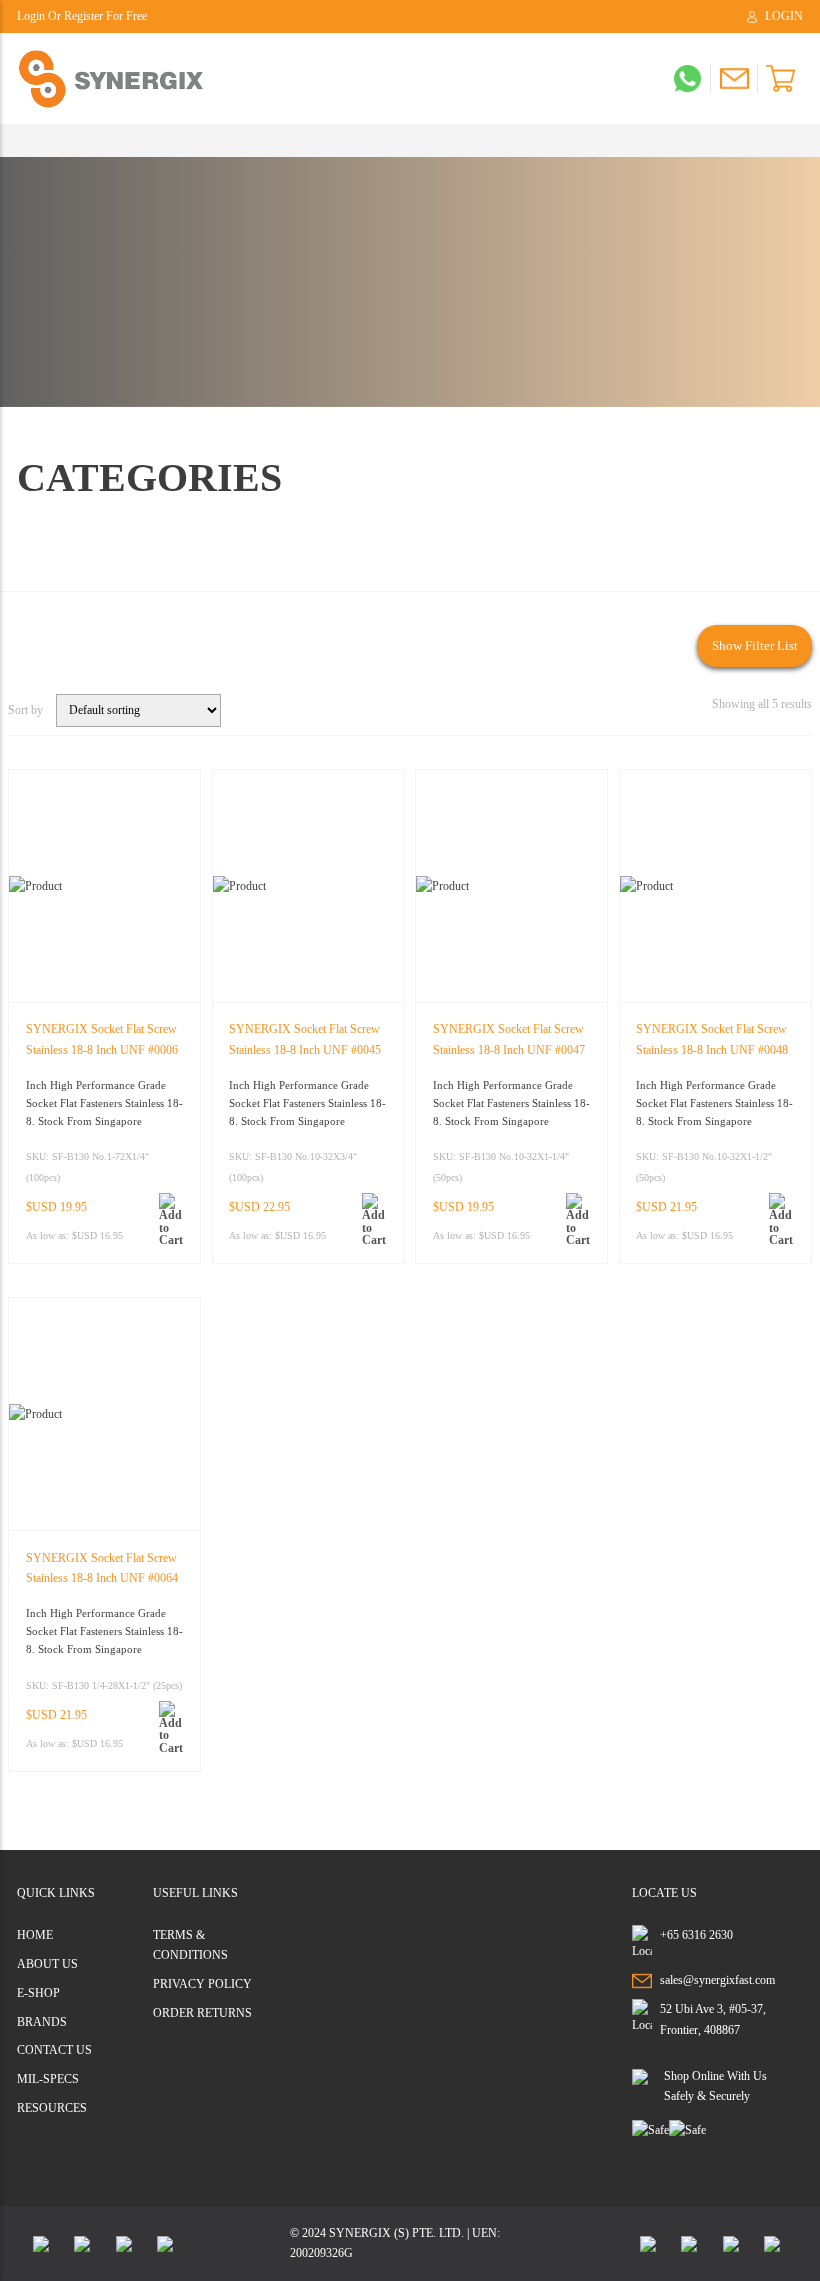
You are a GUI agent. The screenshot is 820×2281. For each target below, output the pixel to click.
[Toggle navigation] (23, 140)
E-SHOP (38, 1993)
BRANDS (42, 2022)
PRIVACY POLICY (202, 1984)
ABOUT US (47, 1964)
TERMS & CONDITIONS (190, 1945)
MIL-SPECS (48, 2079)
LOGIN (784, 16)
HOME (35, 1935)
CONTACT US (54, 2050)
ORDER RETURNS (202, 2013)
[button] (171, 1219)
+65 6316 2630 (696, 1935)
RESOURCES (52, 2108)
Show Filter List (755, 645)
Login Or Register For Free (82, 16)
